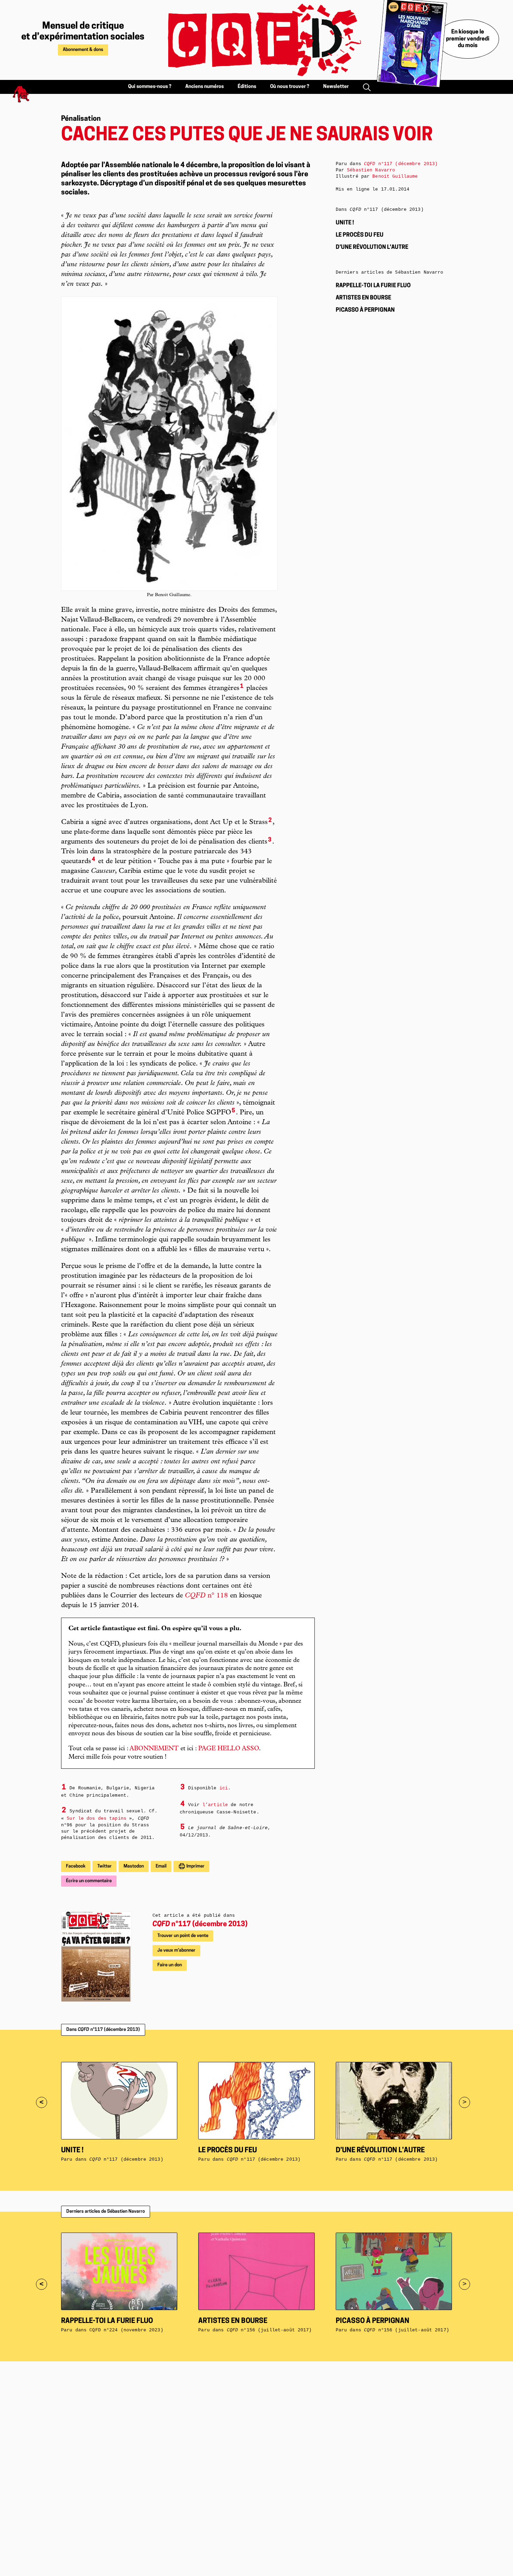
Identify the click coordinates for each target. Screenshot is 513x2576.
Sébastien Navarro (371, 170)
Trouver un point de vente (183, 1936)
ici (224, 1788)
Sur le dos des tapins (96, 1818)
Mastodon (134, 1866)
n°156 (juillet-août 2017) (269, 2330)
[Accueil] (256, 40)
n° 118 (206, 1596)
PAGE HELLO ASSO (229, 1749)
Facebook (76, 1866)
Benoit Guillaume (395, 176)
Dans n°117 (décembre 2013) (103, 2030)
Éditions (247, 87)
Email (161, 1866)
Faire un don (170, 1965)
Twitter (105, 1866)
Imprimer (195, 1866)
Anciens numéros (205, 87)
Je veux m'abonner (176, 1950)
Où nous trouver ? (290, 87)
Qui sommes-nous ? (150, 87)
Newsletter (336, 87)
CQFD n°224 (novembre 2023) (126, 2330)
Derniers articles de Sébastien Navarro (106, 2211)
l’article (215, 1805)
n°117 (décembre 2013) (200, 1924)
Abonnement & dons (83, 50)
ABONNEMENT (154, 1749)
